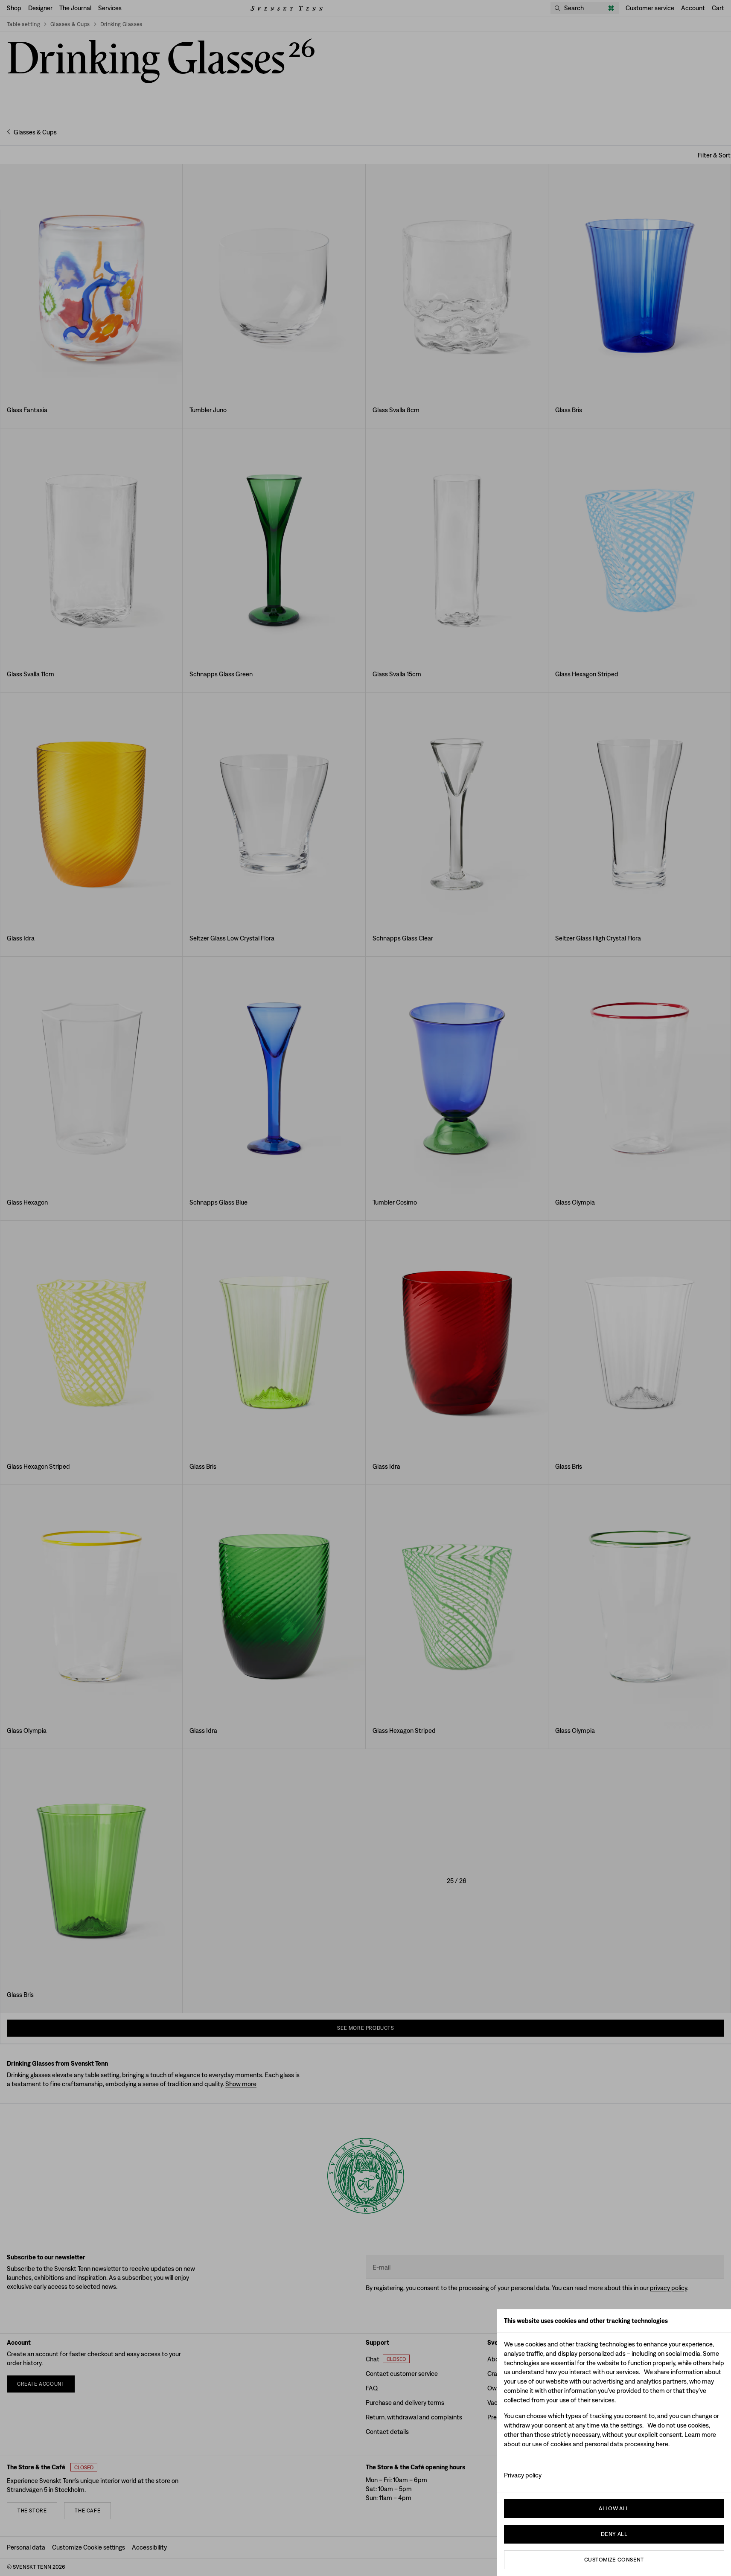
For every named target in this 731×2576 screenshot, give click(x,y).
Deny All (614, 2534)
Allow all (614, 2508)
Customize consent (614, 2560)
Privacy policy (523, 2475)
